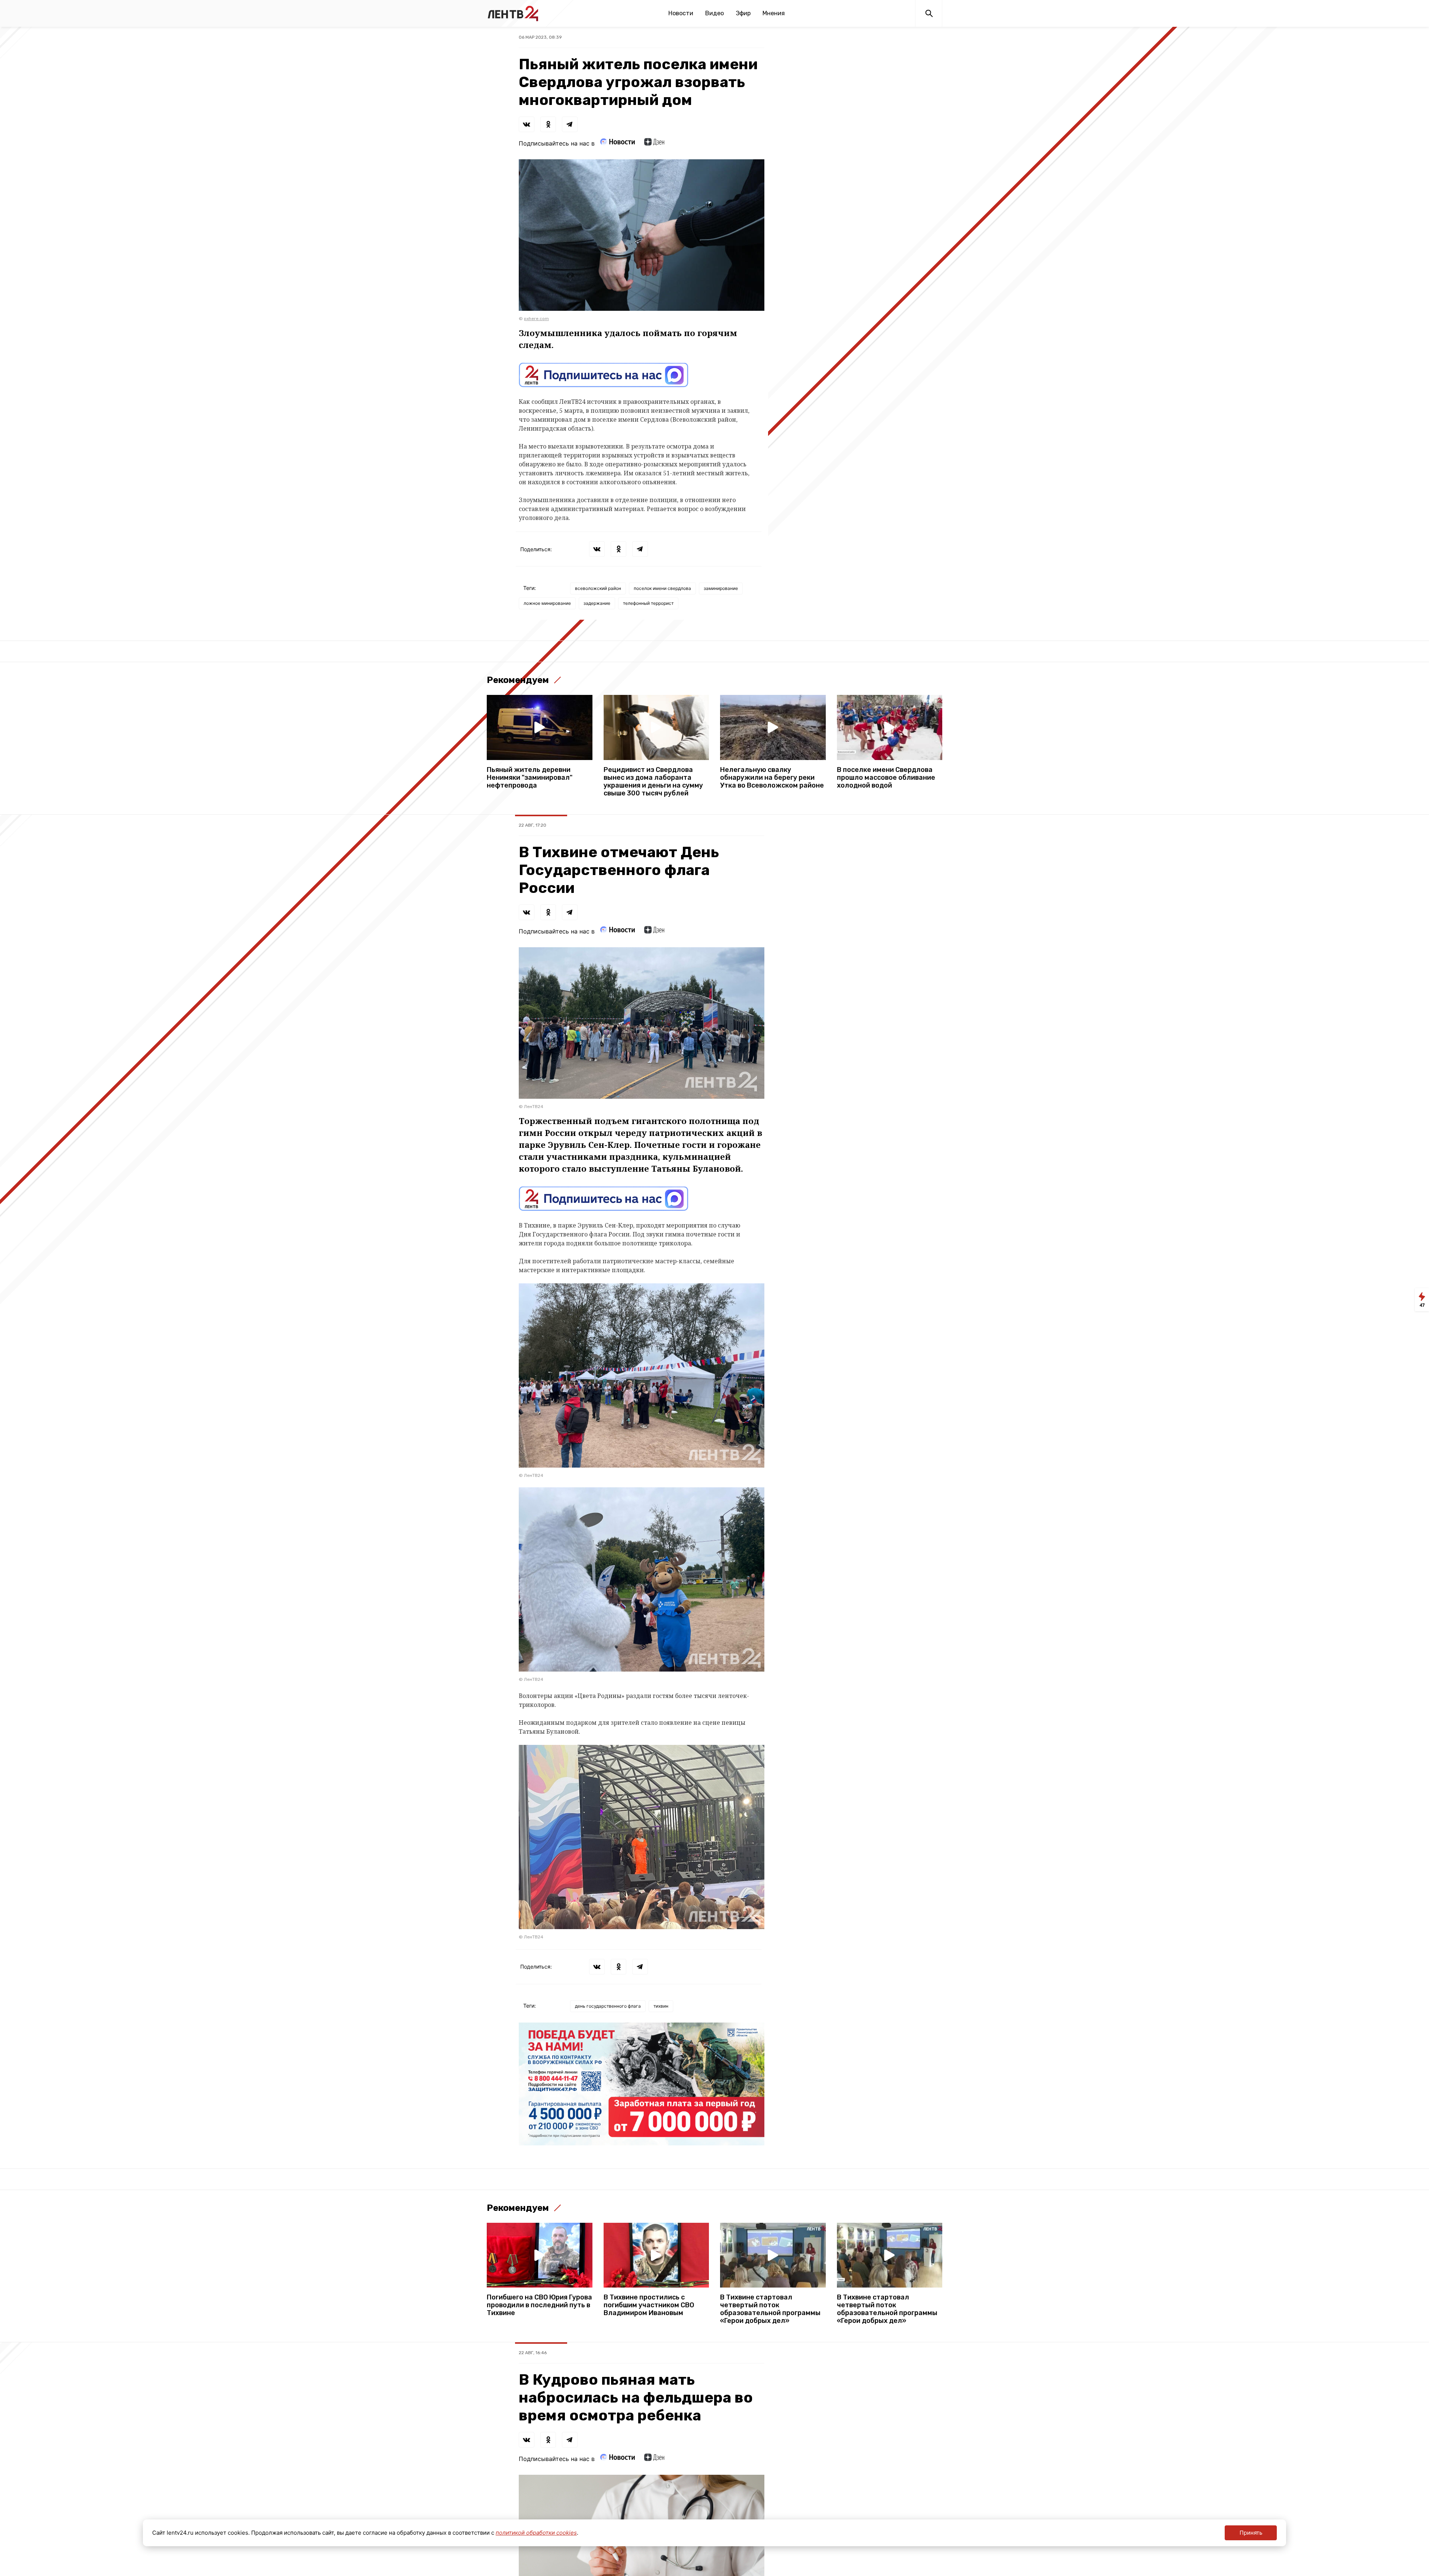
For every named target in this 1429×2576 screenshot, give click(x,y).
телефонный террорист (648, 603)
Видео (714, 13)
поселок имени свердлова (662, 588)
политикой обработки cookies (536, 2533)
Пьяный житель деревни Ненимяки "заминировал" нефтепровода (530, 778)
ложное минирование (547, 603)
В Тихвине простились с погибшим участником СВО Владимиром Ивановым (649, 2305)
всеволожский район (598, 588)
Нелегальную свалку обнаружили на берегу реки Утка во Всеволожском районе (772, 778)
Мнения (774, 13)
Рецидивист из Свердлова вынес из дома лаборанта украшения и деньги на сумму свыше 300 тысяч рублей (653, 782)
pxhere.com (536, 319)
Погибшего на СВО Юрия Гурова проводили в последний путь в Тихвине (539, 2305)
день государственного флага (608, 2006)
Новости (681, 13)
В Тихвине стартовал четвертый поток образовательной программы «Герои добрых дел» (770, 2309)
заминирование (721, 588)
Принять (1251, 2533)
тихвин (661, 2006)
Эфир (743, 13)
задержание (597, 603)
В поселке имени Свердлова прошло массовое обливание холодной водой (886, 778)
